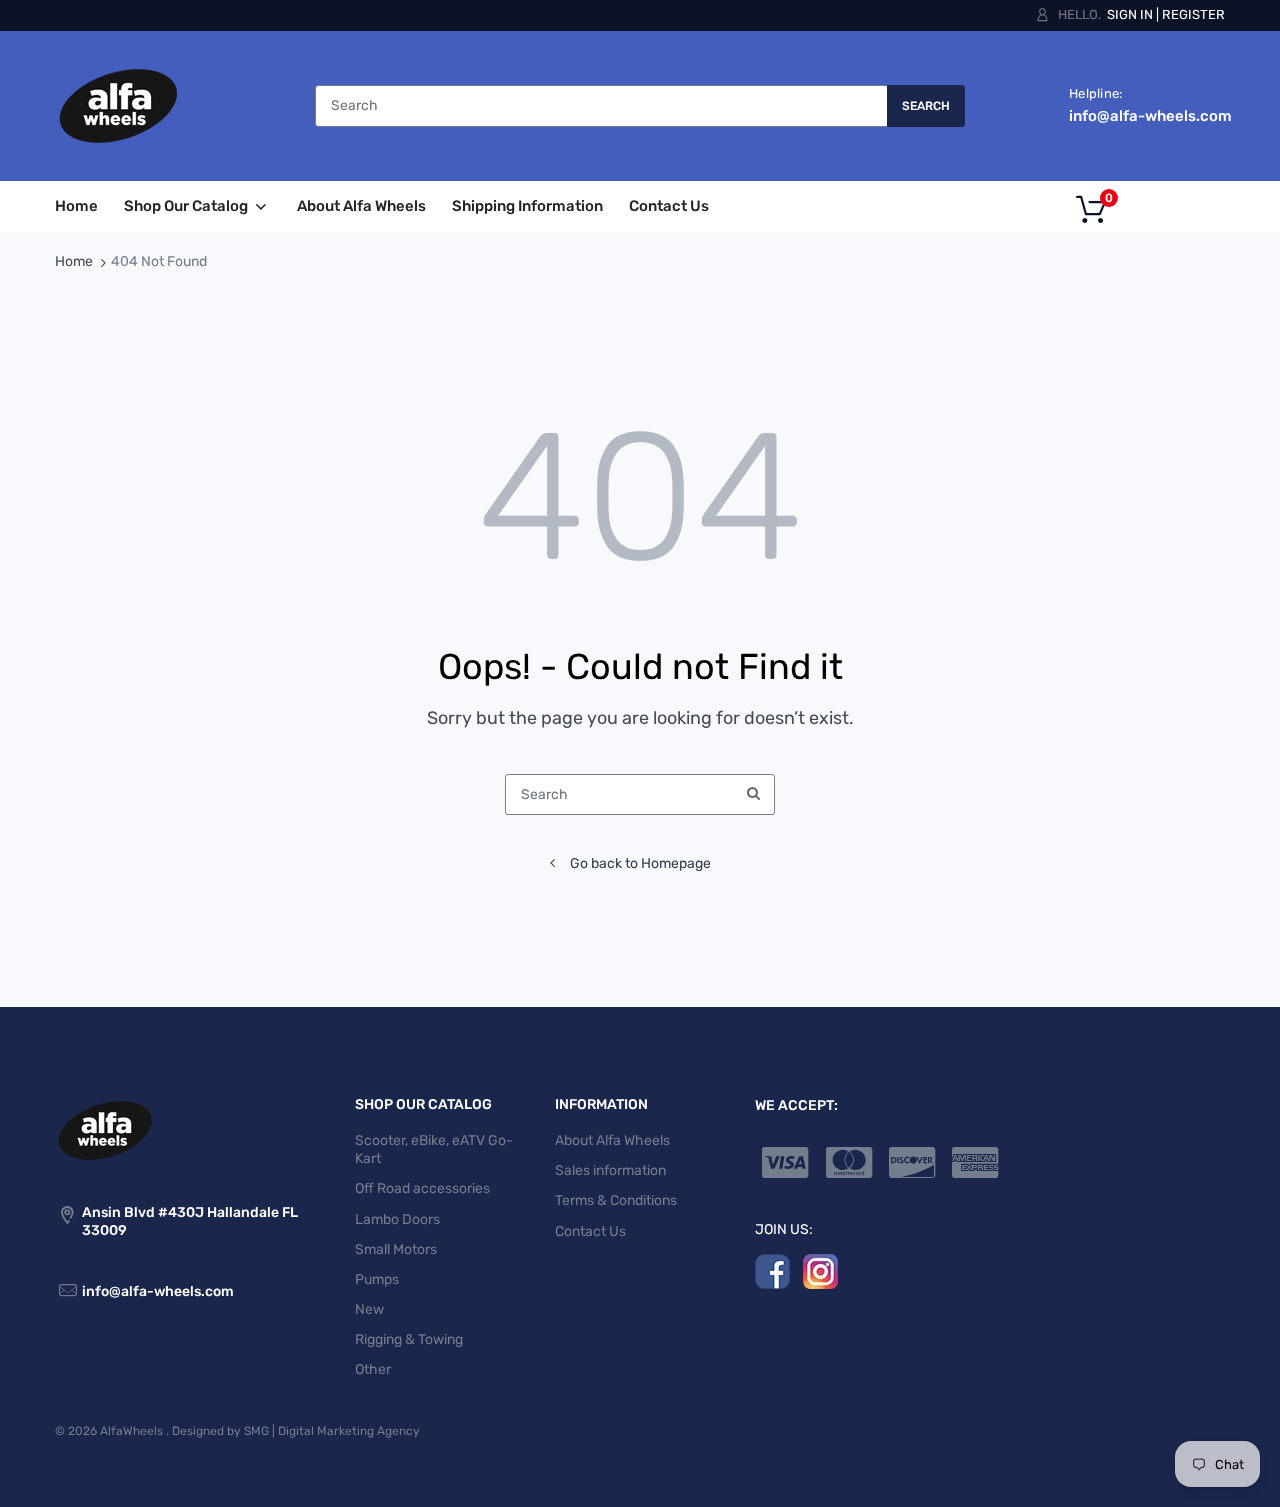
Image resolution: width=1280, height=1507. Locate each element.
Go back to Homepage (640, 863)
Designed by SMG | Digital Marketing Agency (296, 1431)
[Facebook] (772, 1270)
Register (1193, 14)
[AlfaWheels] (118, 105)
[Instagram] (820, 1270)
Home (74, 261)
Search (926, 106)
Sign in (1130, 14)
